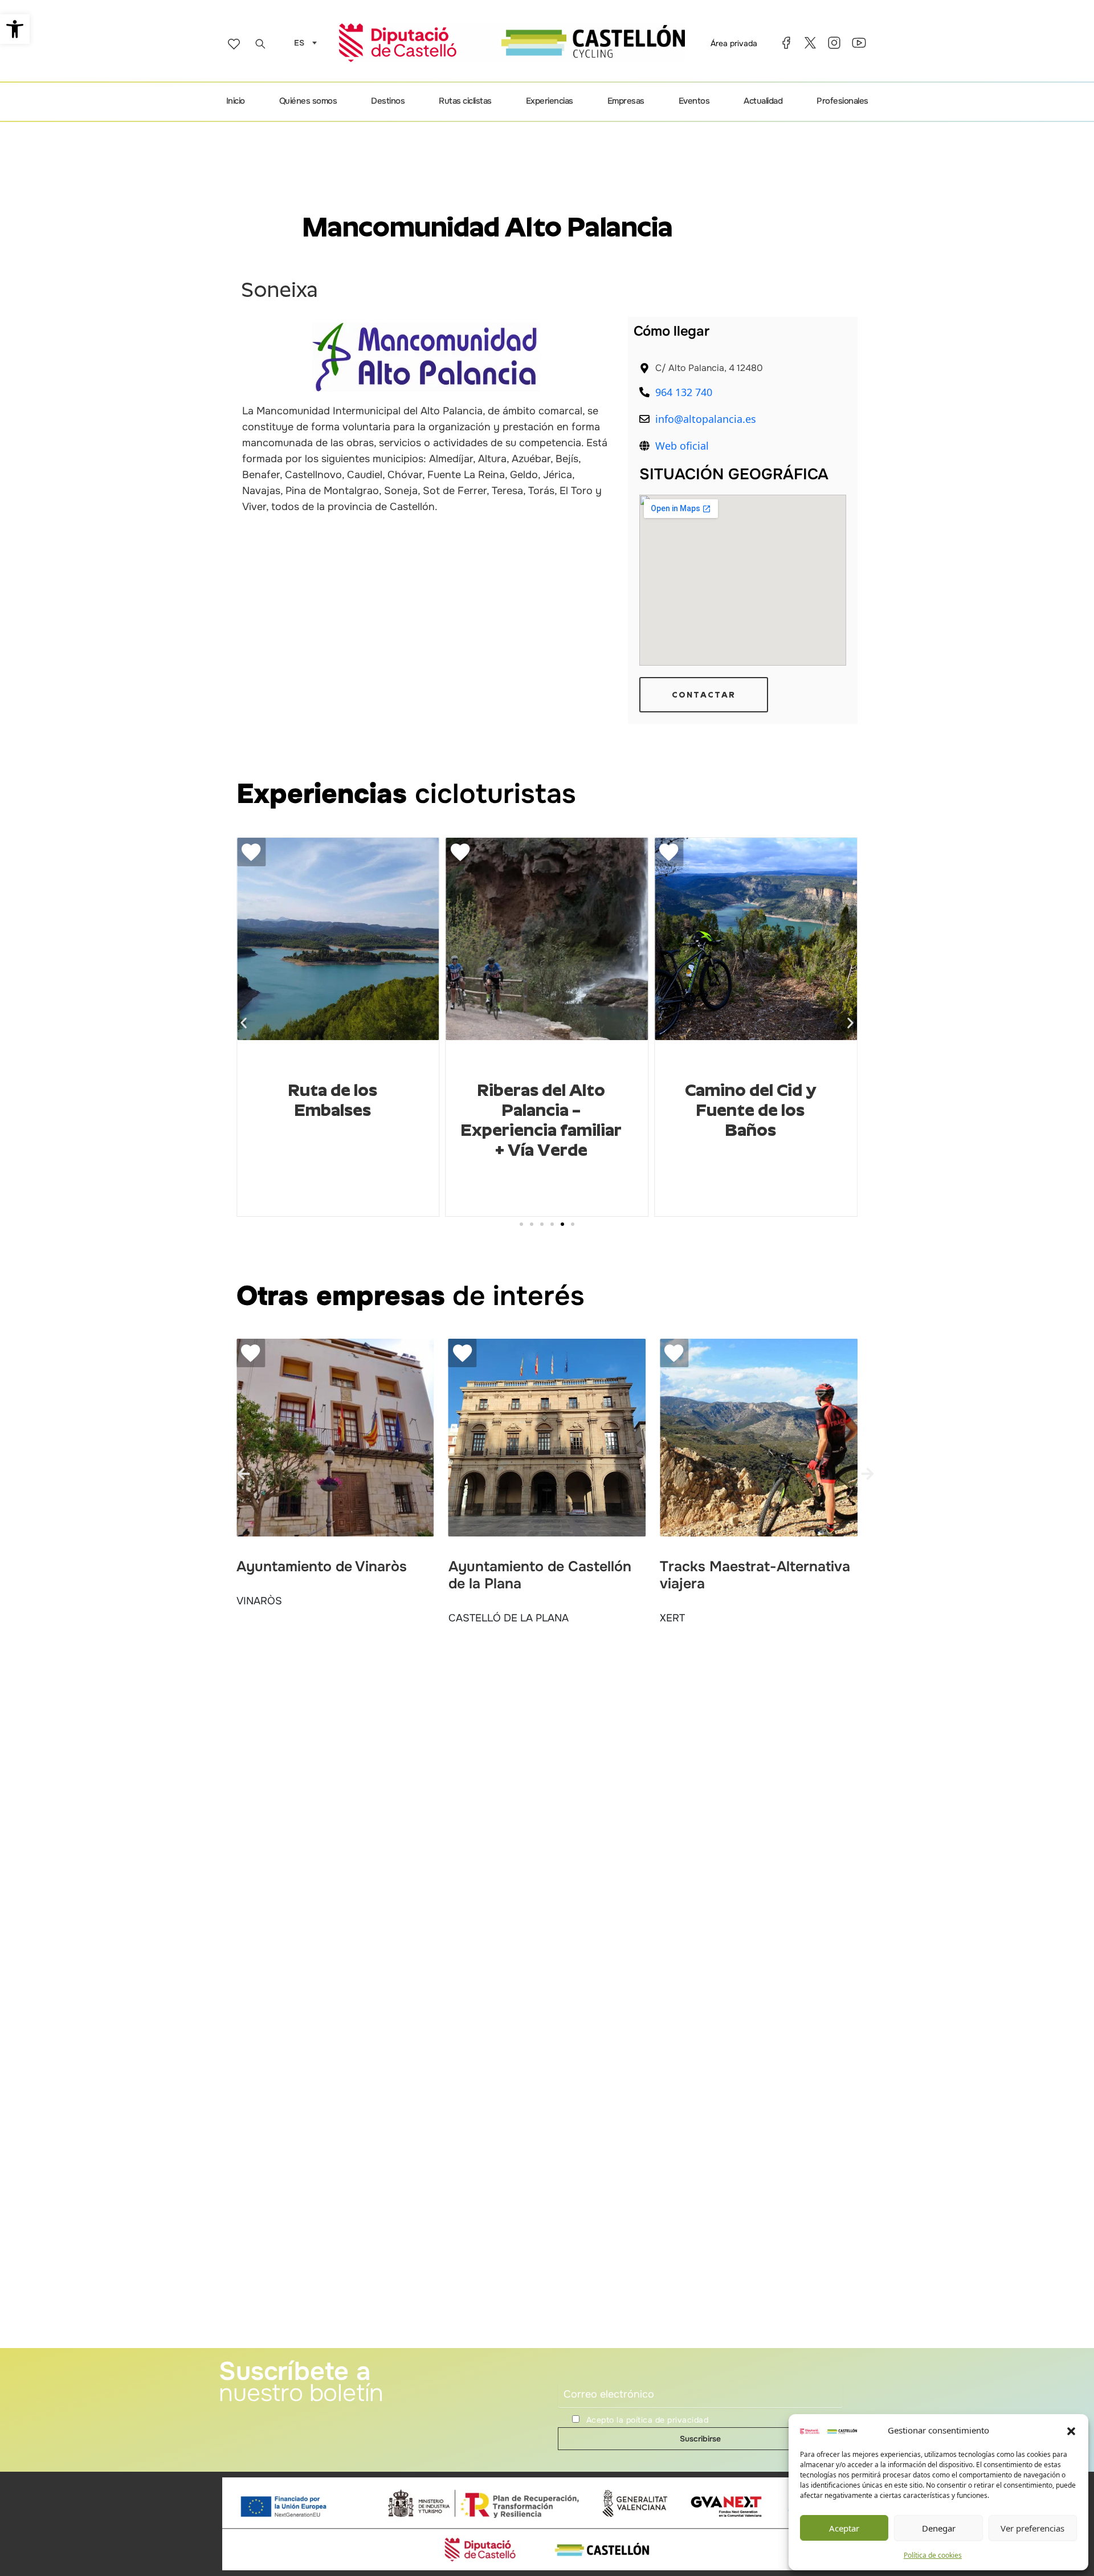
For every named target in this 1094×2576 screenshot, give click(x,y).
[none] (303, 42)
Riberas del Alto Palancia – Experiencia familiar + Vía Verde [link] (332, 1120)
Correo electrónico (592, 2375)
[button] (1071, 2431)
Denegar (939, 2528)
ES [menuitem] (299, 43)
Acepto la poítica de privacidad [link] (648, 2420)
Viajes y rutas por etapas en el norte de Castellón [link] (750, 1110)
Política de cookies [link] (933, 2555)
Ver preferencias (1032, 2528)
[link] (15, 29)
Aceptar (844, 2528)
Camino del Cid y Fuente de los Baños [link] (541, 1110)
